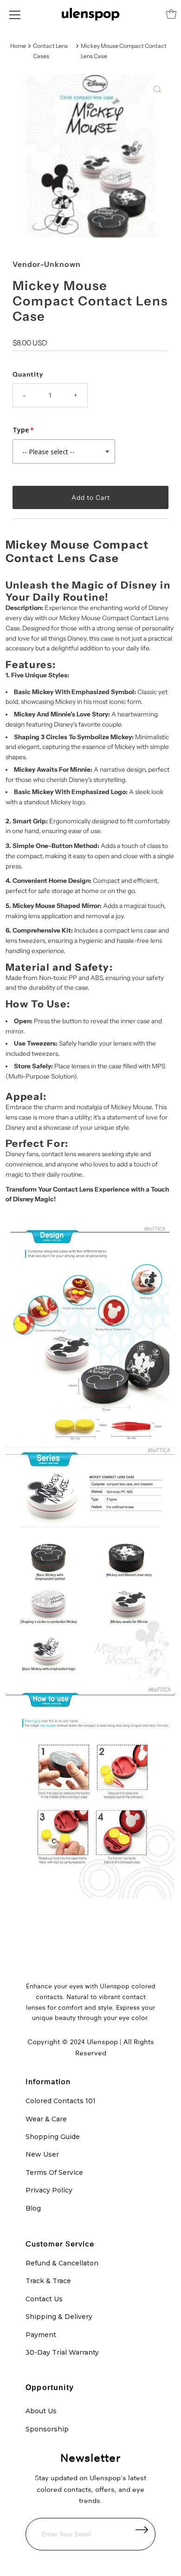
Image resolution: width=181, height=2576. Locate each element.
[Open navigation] (15, 14)
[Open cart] (171, 14)
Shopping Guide (53, 2137)
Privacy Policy (49, 2190)
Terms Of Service (54, 2172)
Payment (41, 2335)
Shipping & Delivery (59, 2317)
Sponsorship (47, 2429)
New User (42, 2154)
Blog (33, 2208)
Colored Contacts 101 (61, 2101)
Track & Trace (48, 2281)
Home (18, 46)
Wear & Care (46, 2119)
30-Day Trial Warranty (62, 2352)
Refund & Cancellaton (62, 2263)
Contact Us (44, 2299)
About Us (41, 2411)
